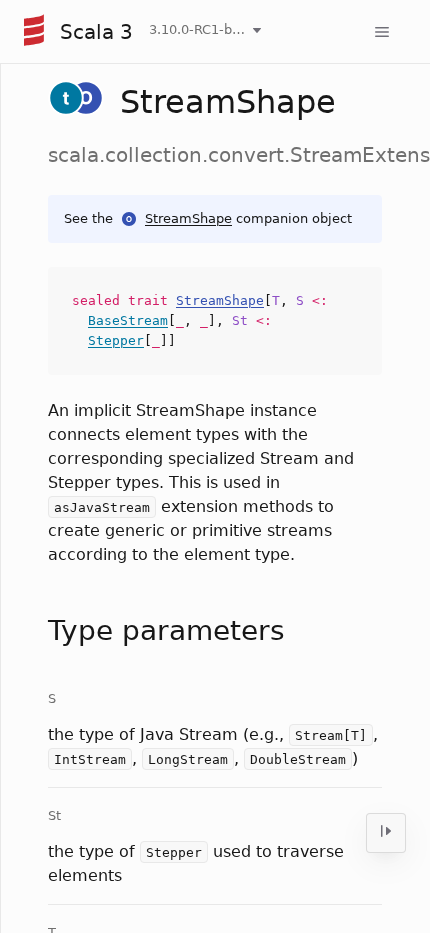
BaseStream (128, 320)
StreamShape (188, 218)
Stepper (116, 340)
